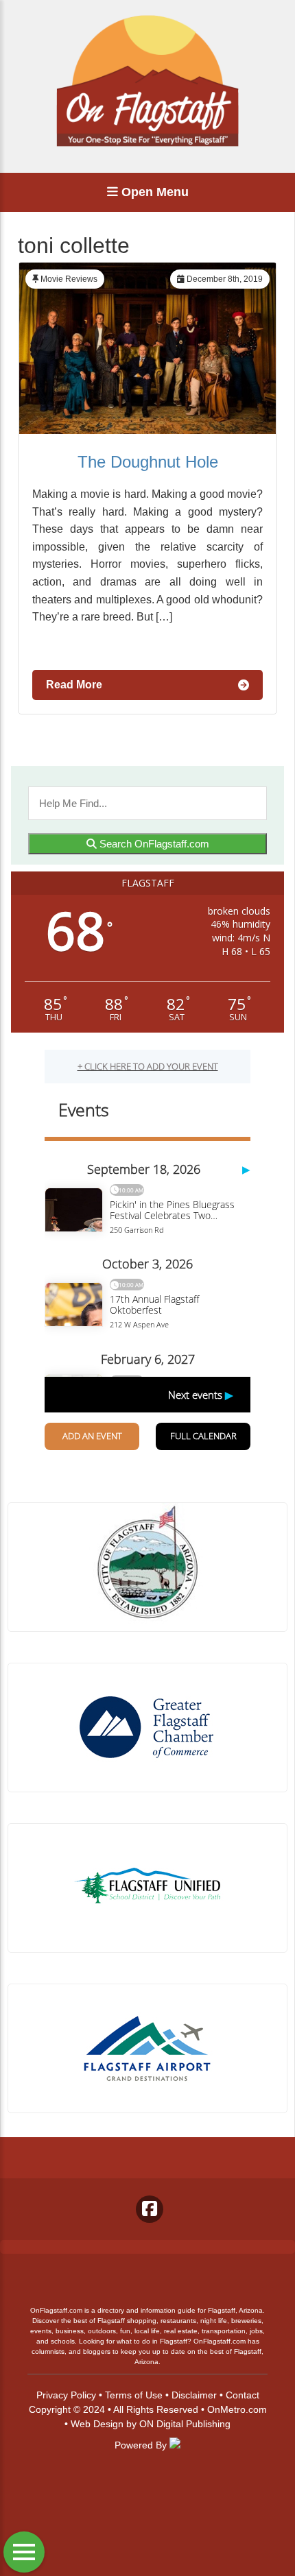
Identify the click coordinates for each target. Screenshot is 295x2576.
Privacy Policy (66, 2395)
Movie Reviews (69, 279)
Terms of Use (134, 2395)
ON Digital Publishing (185, 2424)
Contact (243, 2395)
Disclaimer (194, 2395)
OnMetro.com (237, 2409)
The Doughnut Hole (148, 462)
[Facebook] (150, 2209)
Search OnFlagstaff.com (153, 844)
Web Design (97, 2424)
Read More (74, 685)
